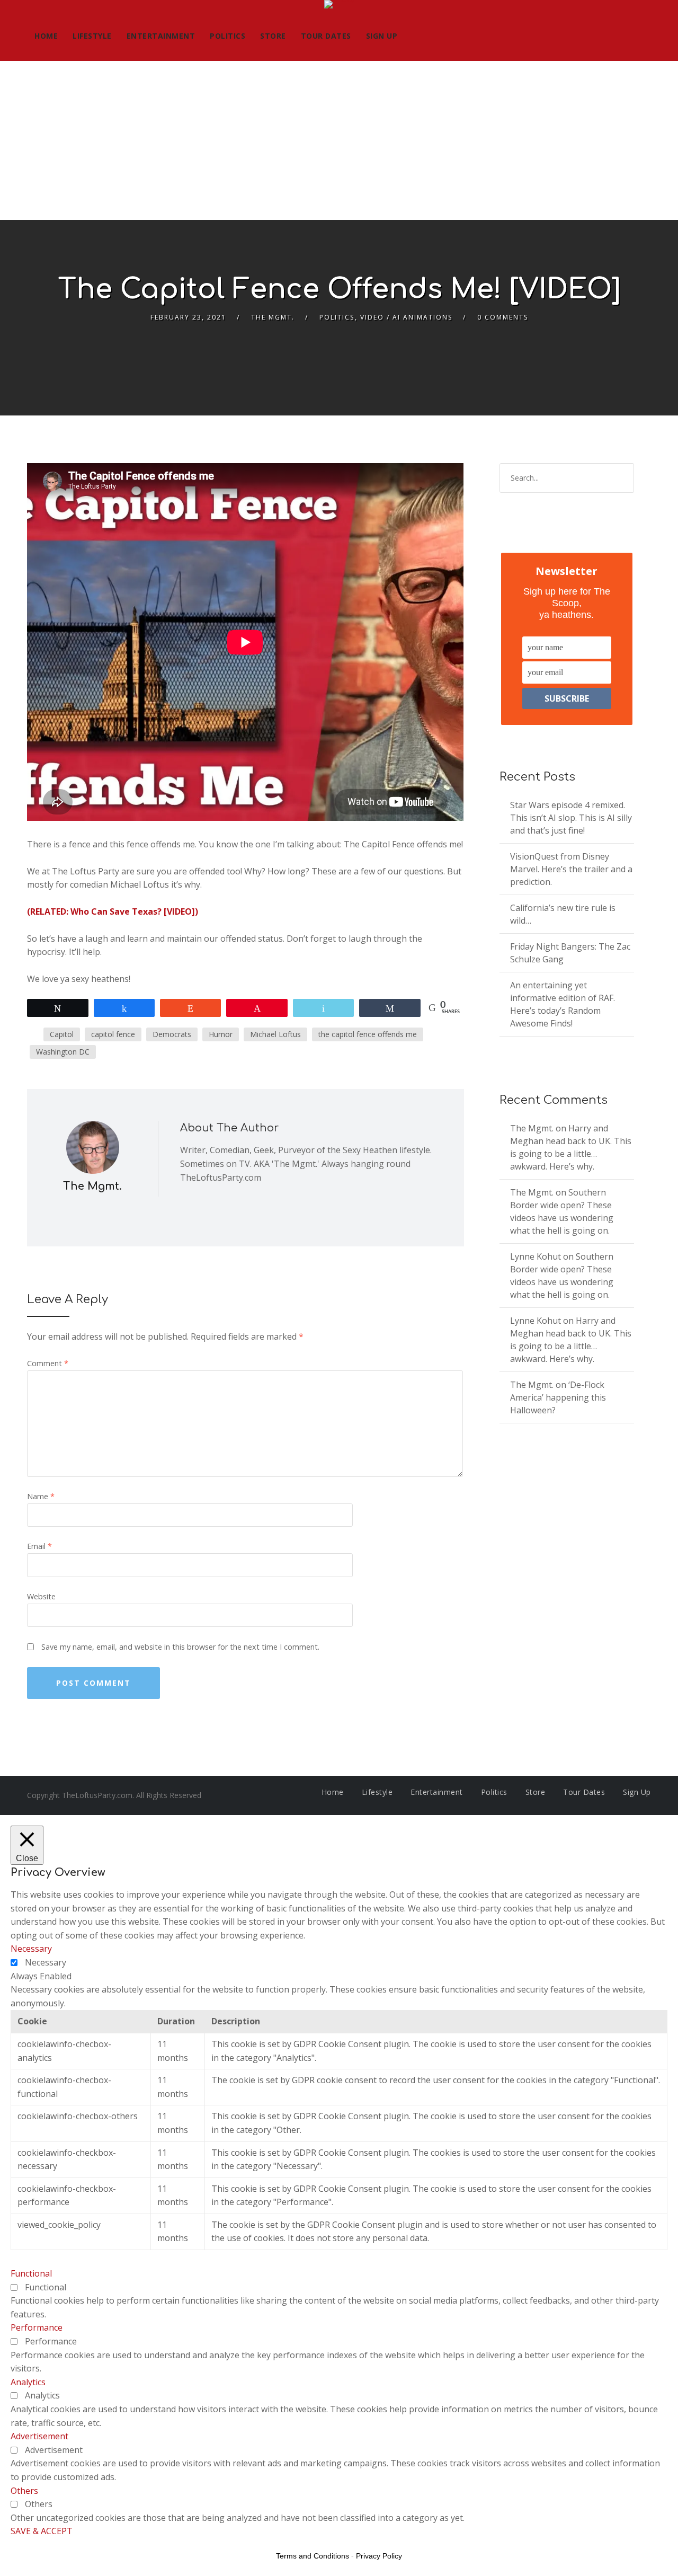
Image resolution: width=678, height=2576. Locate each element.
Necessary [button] (31, 1949)
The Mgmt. (273, 317)
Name (41, 1496)
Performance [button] (37, 2327)
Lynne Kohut (536, 1256)
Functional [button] (31, 2273)
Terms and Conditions (313, 2556)
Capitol (62, 1034)
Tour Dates (326, 36)
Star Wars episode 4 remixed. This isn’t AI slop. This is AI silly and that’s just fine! (571, 818)
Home (46, 36)
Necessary (46, 1962)
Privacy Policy (379, 2556)
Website (41, 1596)
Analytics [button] (28, 2382)
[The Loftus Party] (339, 6)
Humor (221, 1034)
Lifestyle (92, 36)
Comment (48, 1363)
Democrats (172, 1034)
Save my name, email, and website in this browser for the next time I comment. (180, 1647)
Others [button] (24, 2491)
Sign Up (382, 36)
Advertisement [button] (39, 2436)
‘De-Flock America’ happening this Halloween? (558, 1397)
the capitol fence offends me (368, 1034)
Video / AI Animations (406, 317)
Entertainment (161, 36)
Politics (228, 36)
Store (273, 36)
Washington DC (63, 1052)
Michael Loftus (275, 1034)
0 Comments (503, 317)
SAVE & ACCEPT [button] (42, 2531)
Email (39, 1546)
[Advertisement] (339, 140)
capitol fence (113, 1034)
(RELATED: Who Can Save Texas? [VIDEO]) (113, 911)
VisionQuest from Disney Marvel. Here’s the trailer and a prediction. (571, 869)
